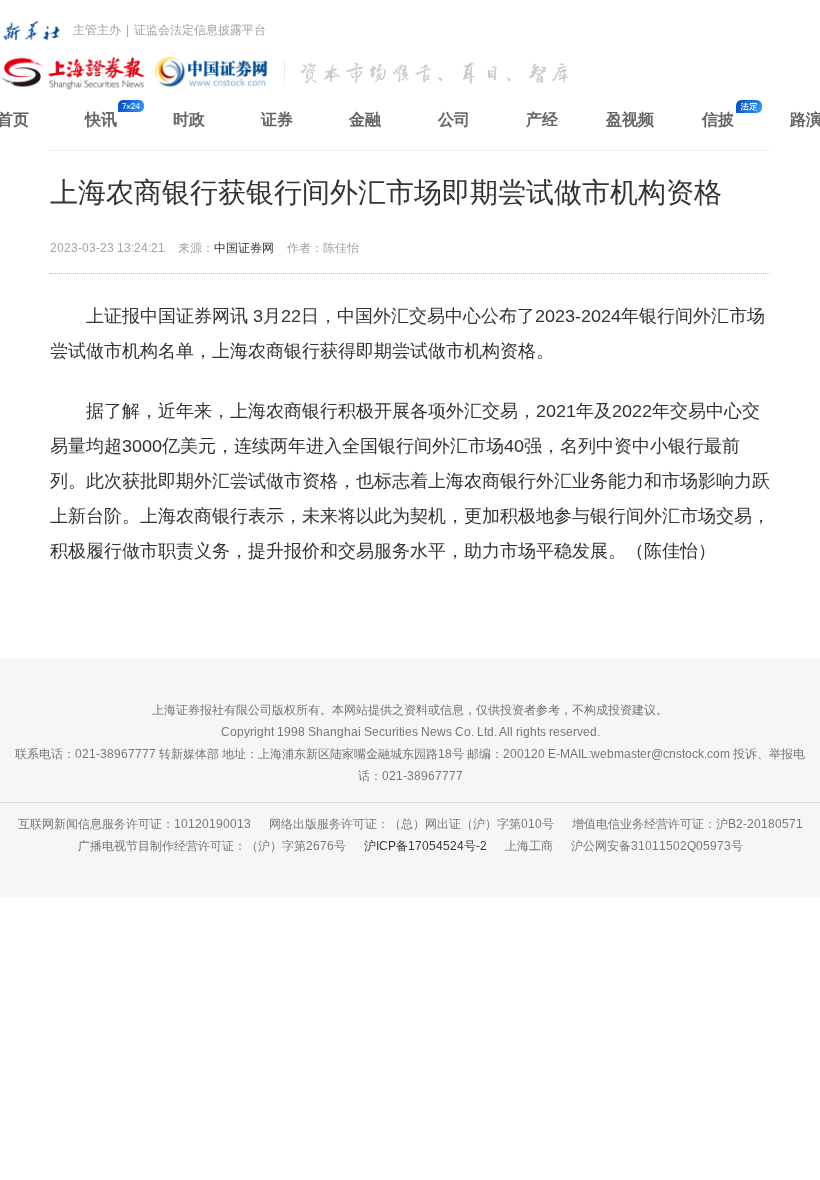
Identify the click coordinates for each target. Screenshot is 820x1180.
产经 (542, 119)
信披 (718, 119)
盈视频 (630, 119)
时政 (189, 119)
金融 (365, 119)
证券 (277, 119)
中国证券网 (244, 248)
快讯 (101, 119)
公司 (454, 119)
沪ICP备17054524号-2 (425, 846)
